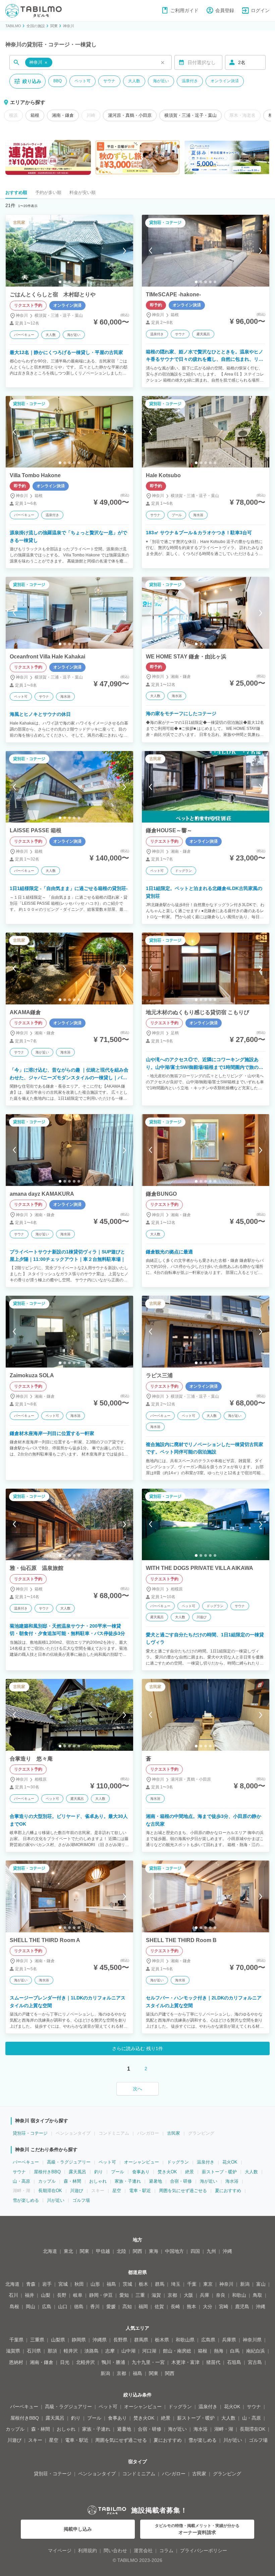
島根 (14, 2307)
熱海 (219, 2351)
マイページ (60, 2550)
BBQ (58, 81)
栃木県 (162, 2340)
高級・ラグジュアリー (69, 2162)
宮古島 (255, 2362)
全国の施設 (36, 26)
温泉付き (190, 81)
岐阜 (78, 2295)
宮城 (63, 2284)
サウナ (109, 81)
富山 (261, 2284)
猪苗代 (213, 2362)
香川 (95, 2307)
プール (118, 2172)
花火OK (230, 2162)
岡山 (31, 2307)
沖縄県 (100, 2340)
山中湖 (128, 2351)
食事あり (141, 2172)
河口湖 (149, 2351)
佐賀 (159, 2307)
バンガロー (174, 2474)
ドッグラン (178, 2162)
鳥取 (258, 2295)
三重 (140, 2295)
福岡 (143, 2307)
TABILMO (13, 26)
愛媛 (111, 2307)
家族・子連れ (128, 2181)
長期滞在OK (50, 2191)
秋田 (79, 2284)
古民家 (174, 2133)
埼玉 (176, 2284)
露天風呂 (77, 2172)
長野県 (120, 2340)
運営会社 (143, 2550)
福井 (30, 2295)
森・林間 (72, 2181)
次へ (137, 2089)
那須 (52, 2351)
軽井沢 (71, 2351)
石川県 (34, 2351)
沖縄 (227, 2251)
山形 (95, 2284)
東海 (154, 2251)
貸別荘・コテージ (30, 2133)
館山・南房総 (177, 2351)
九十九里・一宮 (148, 2362)
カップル (47, 2181)
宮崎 (224, 2307)
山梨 (46, 2295)
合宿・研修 (181, 2181)
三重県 (37, 2340)
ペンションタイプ (97, 2474)
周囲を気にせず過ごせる (183, 2191)
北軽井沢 (86, 2362)
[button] (39, 63)
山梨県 (58, 2340)
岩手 (47, 2284)
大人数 (134, 81)
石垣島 (234, 2362)
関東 (54, 26)
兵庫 (205, 2295)
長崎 (175, 2307)
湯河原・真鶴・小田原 (130, 115)
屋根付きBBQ (47, 2172)
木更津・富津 (185, 2362)
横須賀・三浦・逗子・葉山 (190, 115)
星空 (117, 2191)
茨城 (127, 2284)
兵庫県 (229, 2340)
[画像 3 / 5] (69, 282)
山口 (63, 2307)
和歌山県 (185, 2340)
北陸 (121, 2251)
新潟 (245, 2284)
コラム (166, 2550)
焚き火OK (167, 2172)
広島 (47, 2307)
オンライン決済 (225, 81)
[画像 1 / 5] (60, 282)
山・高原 (21, 2181)
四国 (195, 2251)
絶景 (189, 2172)
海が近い (161, 81)
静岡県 (79, 2340)
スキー (35, 2440)
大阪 (188, 2295)
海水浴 (232, 2181)
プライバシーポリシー (204, 2550)
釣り (99, 2172)
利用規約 (88, 2550)
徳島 (79, 2307)
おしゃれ (98, 2181)
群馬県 (141, 2340)
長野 (62, 2295)
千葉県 (16, 2340)
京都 (172, 2295)
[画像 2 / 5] (65, 282)
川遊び (77, 2191)
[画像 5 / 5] (79, 282)
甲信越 (103, 2251)
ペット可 (82, 81)
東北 (68, 2251)
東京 (208, 2284)
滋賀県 (13, 2351)
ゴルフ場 (81, 2200)
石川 (13, 2295)
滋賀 (156, 2295)
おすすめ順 (16, 192)
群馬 (160, 2284)
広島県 (208, 2340)
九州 (211, 2251)
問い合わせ (115, 2550)
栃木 (144, 2284)
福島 (111, 2284)
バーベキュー (26, 2162)
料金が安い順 (82, 192)
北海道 (50, 2251)
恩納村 (16, 2362)
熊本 (191, 2307)
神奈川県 (252, 2340)
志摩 (110, 2351)
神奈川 (69, 26)
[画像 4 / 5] (74, 282)
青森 (31, 2284)
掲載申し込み (78, 2529)
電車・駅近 (140, 2191)
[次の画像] (124, 251)
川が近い (56, 2200)
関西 (137, 2251)
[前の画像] (14, 251)
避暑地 (155, 2181)
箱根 (35, 115)
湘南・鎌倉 (63, 115)
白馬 (235, 2351)
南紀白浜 (256, 2351)
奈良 (221, 2295)
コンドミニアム (139, 2474)
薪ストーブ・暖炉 (219, 2172)
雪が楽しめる (26, 2200)
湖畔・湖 (224, 2429)
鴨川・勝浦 (113, 2362)
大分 (208, 2307)
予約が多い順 (48, 192)
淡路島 (92, 2351)
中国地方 (174, 2251)
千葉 (192, 2284)
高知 (127, 2307)
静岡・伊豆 (101, 2295)
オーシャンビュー (142, 2162)
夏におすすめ (228, 2191)
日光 (65, 2362)
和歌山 (239, 2295)
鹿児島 (242, 2307)
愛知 (124, 2295)
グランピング (227, 2474)
